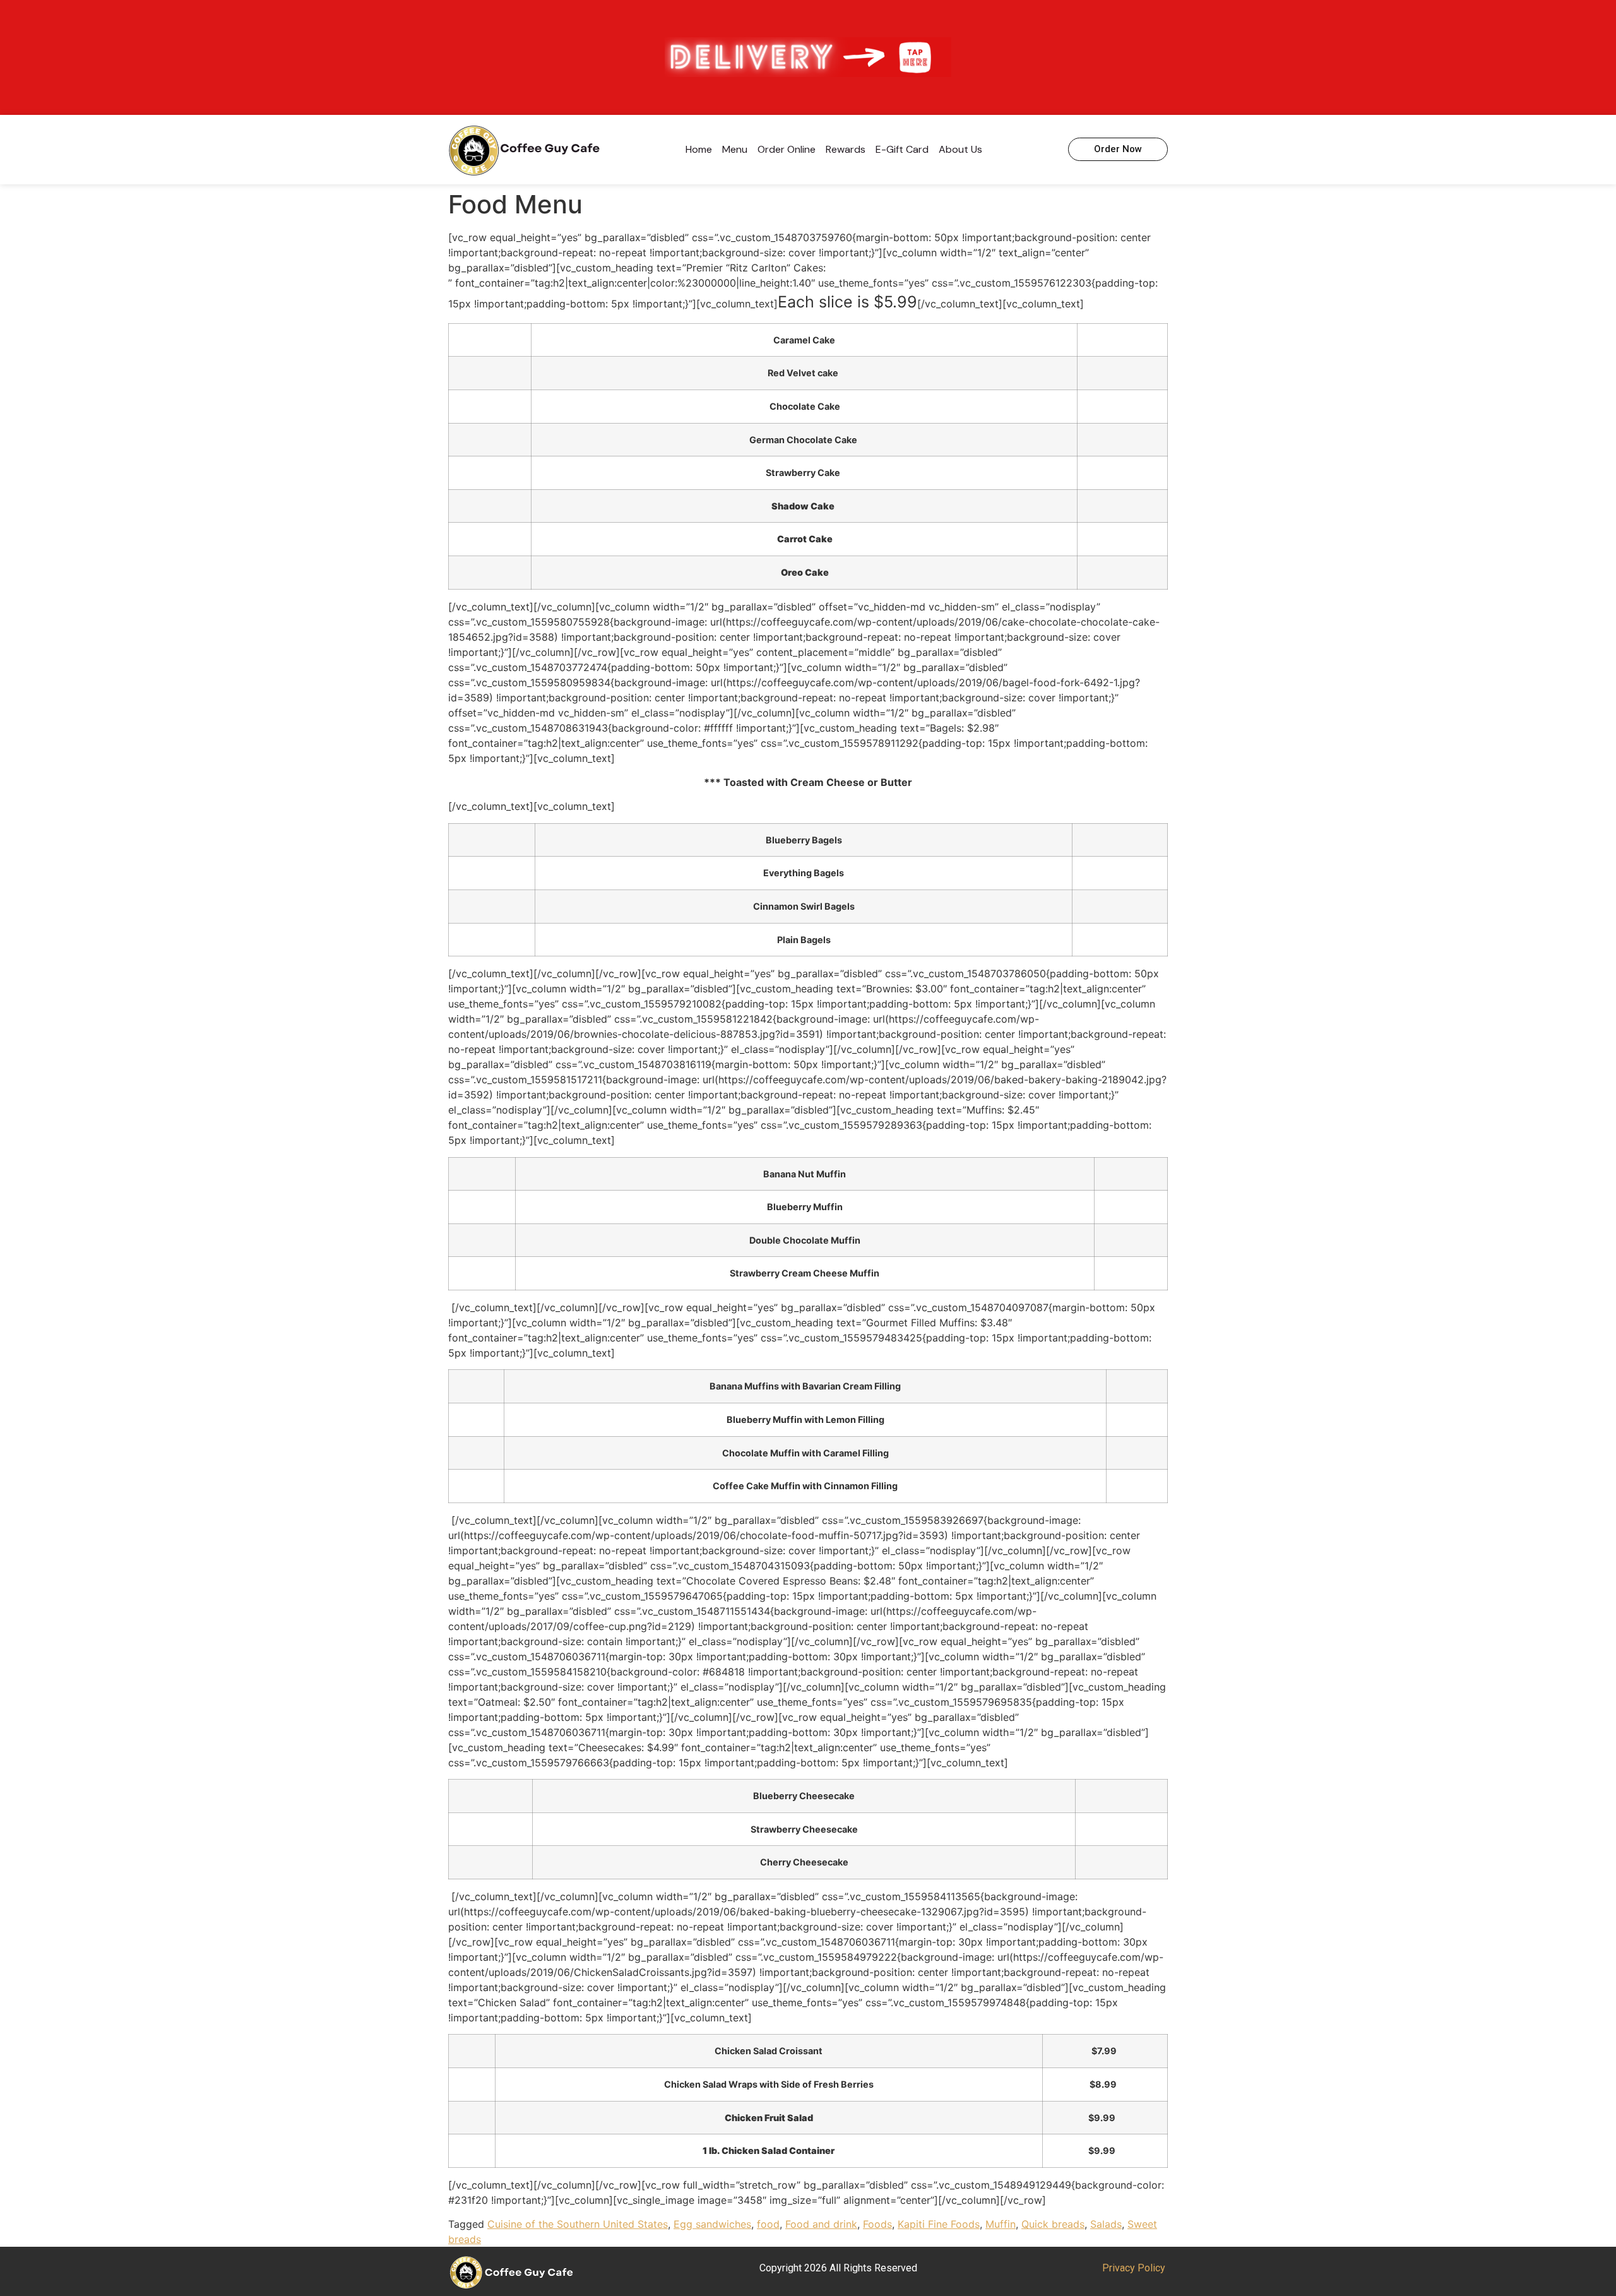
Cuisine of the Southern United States (578, 2224)
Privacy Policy (1134, 2268)
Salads (1106, 2224)
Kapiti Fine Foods (939, 2224)
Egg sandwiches (712, 2224)
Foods (877, 2224)
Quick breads (1053, 2224)
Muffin (1001, 2224)
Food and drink (821, 2224)
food (768, 2224)
